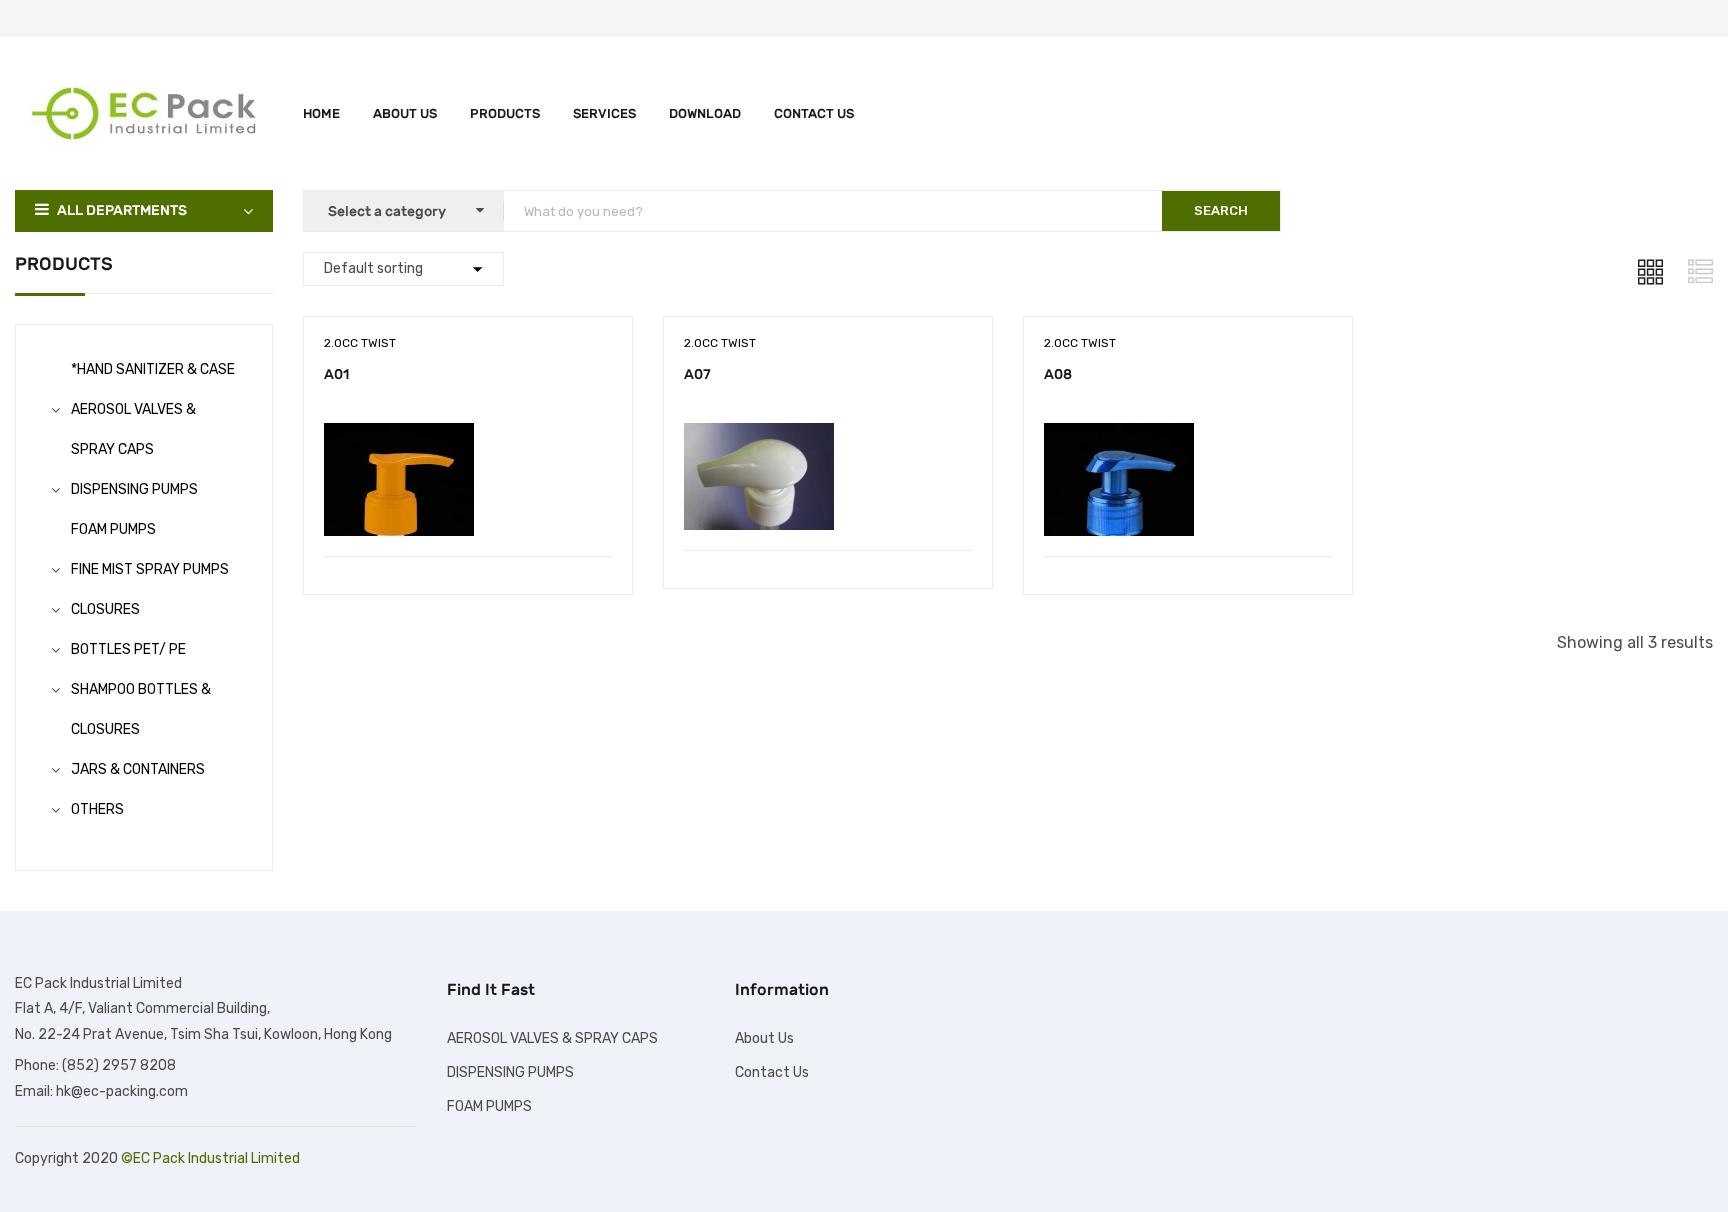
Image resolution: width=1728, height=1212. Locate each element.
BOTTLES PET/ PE (128, 649)
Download (705, 113)
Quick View (467, 505)
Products (505, 113)
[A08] (1119, 437)
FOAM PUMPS (113, 529)
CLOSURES (105, 609)
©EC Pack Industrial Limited (210, 1158)
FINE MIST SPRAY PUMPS (150, 569)
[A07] (759, 437)
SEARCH (1221, 210)
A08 (1058, 374)
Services (604, 113)
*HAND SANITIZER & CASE (153, 369)
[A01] (399, 437)
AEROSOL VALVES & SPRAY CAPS (552, 1038)
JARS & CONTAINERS (138, 769)
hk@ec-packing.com (122, 1091)
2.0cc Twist (360, 343)
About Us (405, 113)
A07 (697, 374)
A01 (336, 374)
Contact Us (814, 113)
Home (321, 113)
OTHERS (97, 809)
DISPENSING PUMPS (134, 489)
